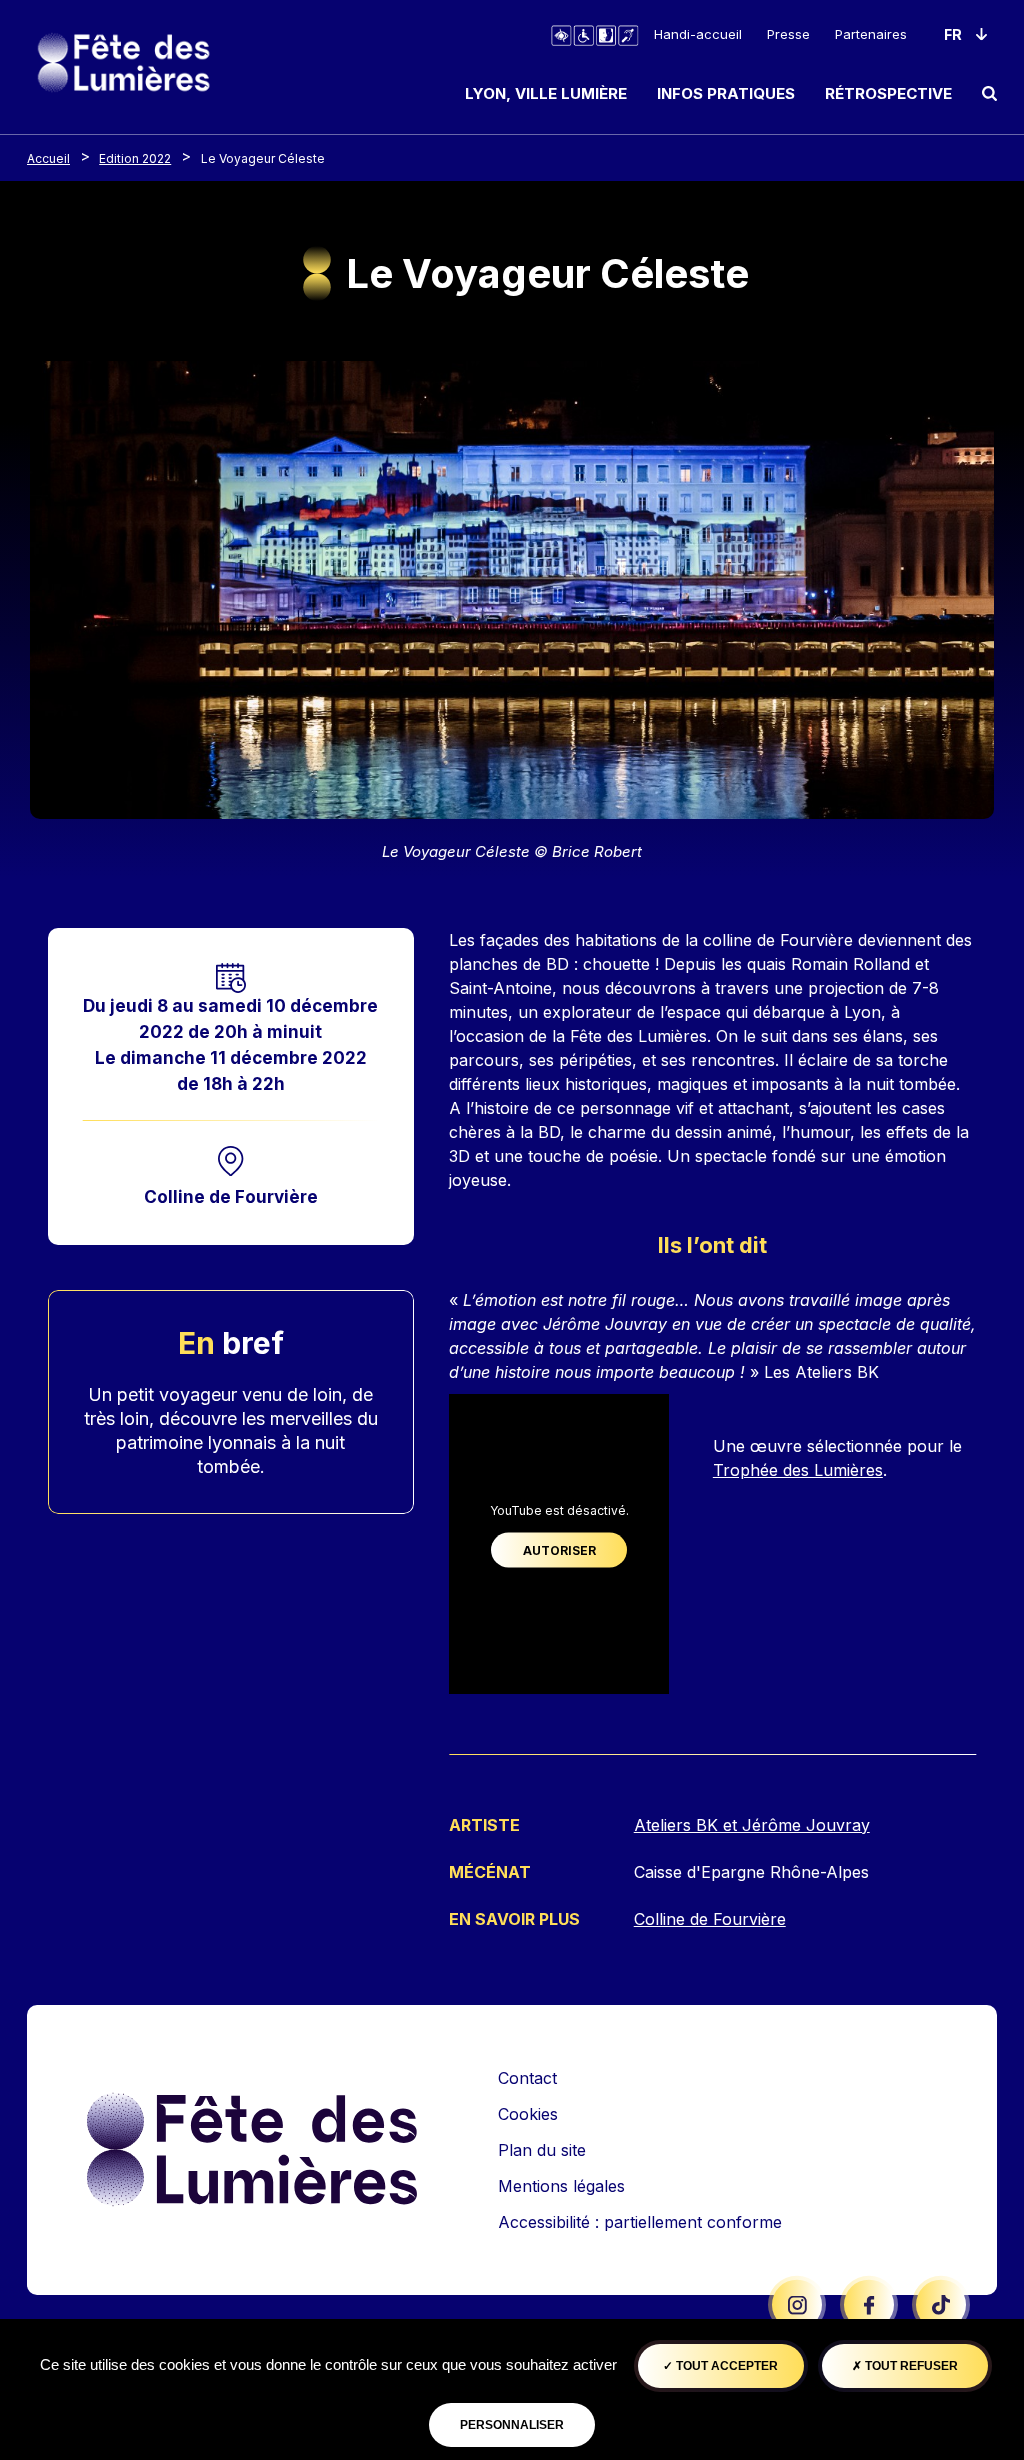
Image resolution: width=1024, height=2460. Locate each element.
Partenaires (871, 34)
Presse (788, 34)
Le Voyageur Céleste (263, 158)
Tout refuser (910, 2366)
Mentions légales (561, 2186)
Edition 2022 (135, 158)
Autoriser (559, 1549)
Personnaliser (512, 2425)
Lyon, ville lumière (546, 93)
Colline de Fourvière (231, 1196)
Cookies (528, 2114)
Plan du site (542, 2150)
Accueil (48, 158)
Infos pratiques (726, 93)
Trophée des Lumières (798, 1470)
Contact (527, 2078)
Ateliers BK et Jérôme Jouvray (752, 1825)
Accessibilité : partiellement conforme (640, 2222)
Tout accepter (725, 2366)
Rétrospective (888, 93)
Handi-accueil (698, 34)
